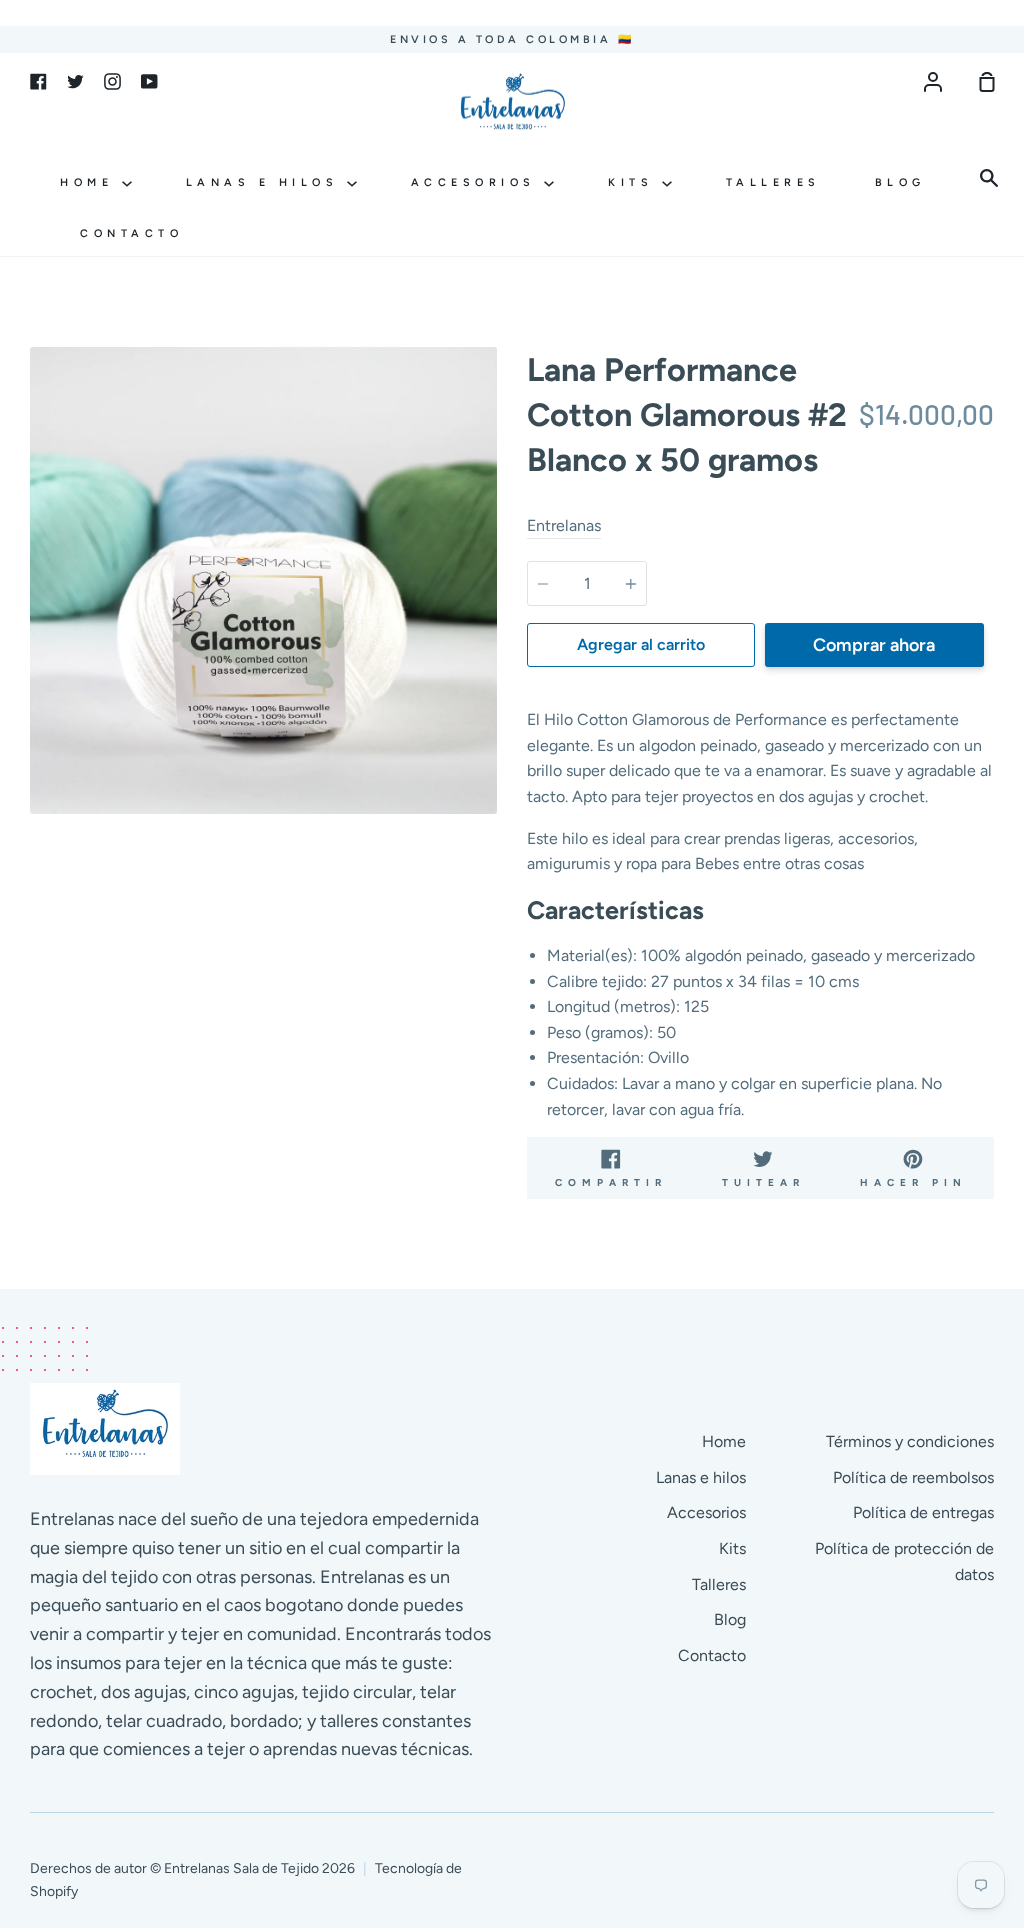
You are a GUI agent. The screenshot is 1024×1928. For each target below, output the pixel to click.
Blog (900, 182)
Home (91, 182)
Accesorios (478, 182)
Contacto (131, 233)
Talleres (773, 182)
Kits (635, 182)
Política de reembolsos (913, 1477)
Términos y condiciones (910, 1441)
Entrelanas (564, 525)
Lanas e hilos (266, 182)
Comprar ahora (874, 645)
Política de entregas (923, 1512)
